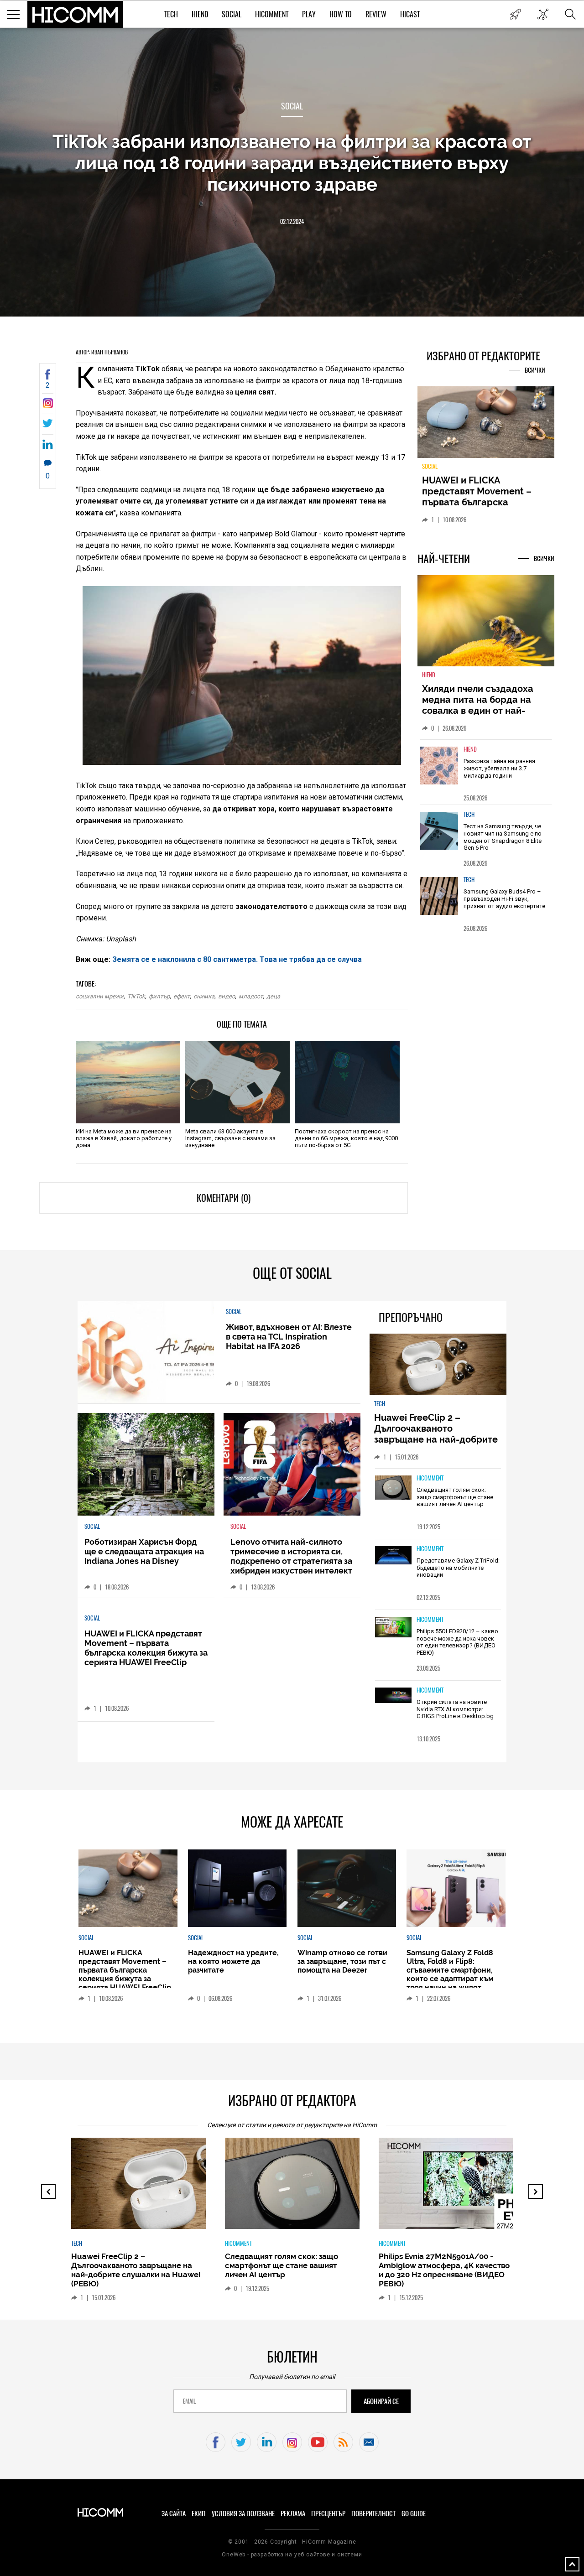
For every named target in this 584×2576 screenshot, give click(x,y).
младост (251, 996)
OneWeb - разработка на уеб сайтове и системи (292, 2555)
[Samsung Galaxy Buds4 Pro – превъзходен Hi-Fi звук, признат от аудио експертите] (439, 901)
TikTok (136, 996)
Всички (535, 370)
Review (376, 14)
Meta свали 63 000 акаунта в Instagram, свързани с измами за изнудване (230, 1138)
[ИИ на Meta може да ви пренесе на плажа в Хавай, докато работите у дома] (128, 1082)
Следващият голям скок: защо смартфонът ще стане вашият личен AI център (455, 1497)
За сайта (174, 2514)
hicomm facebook (216, 2442)
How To (341, 14)
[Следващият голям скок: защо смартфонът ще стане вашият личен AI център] (393, 1488)
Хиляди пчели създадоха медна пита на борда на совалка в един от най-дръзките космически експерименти (478, 716)
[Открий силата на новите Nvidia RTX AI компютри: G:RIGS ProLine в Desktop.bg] (393, 1696)
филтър (159, 996)
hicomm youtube (318, 2442)
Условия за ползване (243, 2514)
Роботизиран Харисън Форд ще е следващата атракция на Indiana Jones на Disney (144, 1551)
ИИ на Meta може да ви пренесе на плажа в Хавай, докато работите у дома (124, 1138)
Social (232, 14)
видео (227, 996)
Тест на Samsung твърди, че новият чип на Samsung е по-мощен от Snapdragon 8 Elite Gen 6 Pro (503, 842)
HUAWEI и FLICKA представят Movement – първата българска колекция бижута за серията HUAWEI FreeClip (146, 1648)
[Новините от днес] (515, 14)
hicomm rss (343, 2442)
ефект (182, 996)
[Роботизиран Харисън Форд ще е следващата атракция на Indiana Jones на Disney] (146, 1464)
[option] (486, 777)
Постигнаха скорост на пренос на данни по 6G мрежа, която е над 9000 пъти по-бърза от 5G (346, 1138)
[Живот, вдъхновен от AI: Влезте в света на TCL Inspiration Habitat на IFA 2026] (146, 1352)
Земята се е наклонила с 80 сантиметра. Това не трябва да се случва (237, 959)
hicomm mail (369, 2442)
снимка (204, 996)
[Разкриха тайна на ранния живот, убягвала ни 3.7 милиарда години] (439, 771)
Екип (199, 2514)
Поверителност (373, 2514)
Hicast (410, 14)
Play (309, 14)
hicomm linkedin (267, 2442)
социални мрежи (100, 996)
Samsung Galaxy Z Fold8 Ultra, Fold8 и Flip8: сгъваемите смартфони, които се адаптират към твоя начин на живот (450, 1970)
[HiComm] (75, 15)
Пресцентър (328, 2514)
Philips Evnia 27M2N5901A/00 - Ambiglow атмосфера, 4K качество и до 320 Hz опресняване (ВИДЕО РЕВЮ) (444, 2270)
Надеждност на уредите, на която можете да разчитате (485, 491)
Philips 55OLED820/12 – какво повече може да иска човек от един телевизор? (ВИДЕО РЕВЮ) (457, 1642)
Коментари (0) (224, 1198)
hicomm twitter (241, 2442)
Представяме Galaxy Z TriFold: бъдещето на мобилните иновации (458, 1568)
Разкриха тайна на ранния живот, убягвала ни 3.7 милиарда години (499, 774)
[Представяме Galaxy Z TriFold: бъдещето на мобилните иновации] (393, 1556)
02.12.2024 (292, 221)
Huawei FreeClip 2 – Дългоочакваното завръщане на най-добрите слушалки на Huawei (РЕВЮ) (437, 1434)
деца (273, 996)
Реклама (293, 2514)
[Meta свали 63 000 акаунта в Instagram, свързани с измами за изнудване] (237, 1082)
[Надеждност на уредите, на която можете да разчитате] (486, 426)
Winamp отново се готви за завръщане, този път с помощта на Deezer (342, 1961)
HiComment (272, 14)
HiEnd (200, 14)
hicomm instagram (292, 2442)
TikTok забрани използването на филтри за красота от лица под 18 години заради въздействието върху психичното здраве (292, 163)
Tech (171, 14)
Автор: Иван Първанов (102, 352)
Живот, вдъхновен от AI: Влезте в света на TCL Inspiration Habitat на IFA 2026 (289, 1337)
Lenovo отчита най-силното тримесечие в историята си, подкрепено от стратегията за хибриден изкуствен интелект (291, 1556)
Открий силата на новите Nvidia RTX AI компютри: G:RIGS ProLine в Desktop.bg (455, 1709)
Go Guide (414, 2514)
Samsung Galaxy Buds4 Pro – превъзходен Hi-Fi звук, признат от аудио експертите (504, 904)
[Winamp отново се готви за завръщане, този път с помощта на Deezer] (347, 1888)
